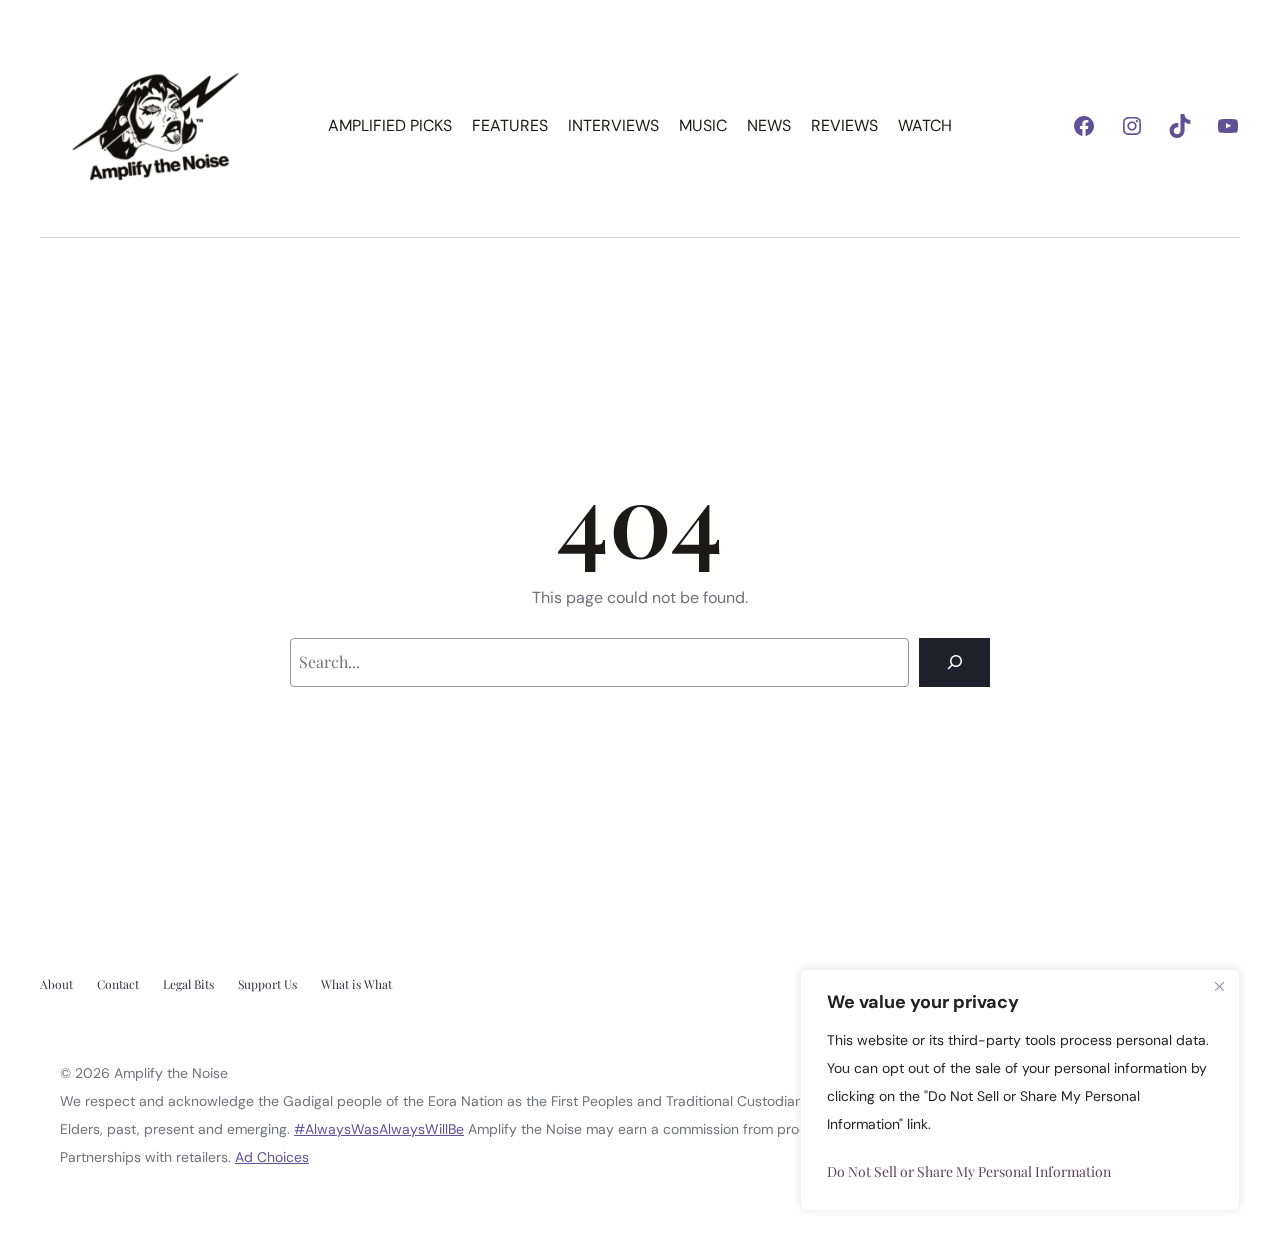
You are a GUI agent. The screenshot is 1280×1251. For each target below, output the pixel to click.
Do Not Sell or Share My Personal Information (969, 1171)
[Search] (954, 662)
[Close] (1219, 986)
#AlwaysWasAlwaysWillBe (379, 1129)
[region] (1020, 1090)
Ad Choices (272, 1157)
